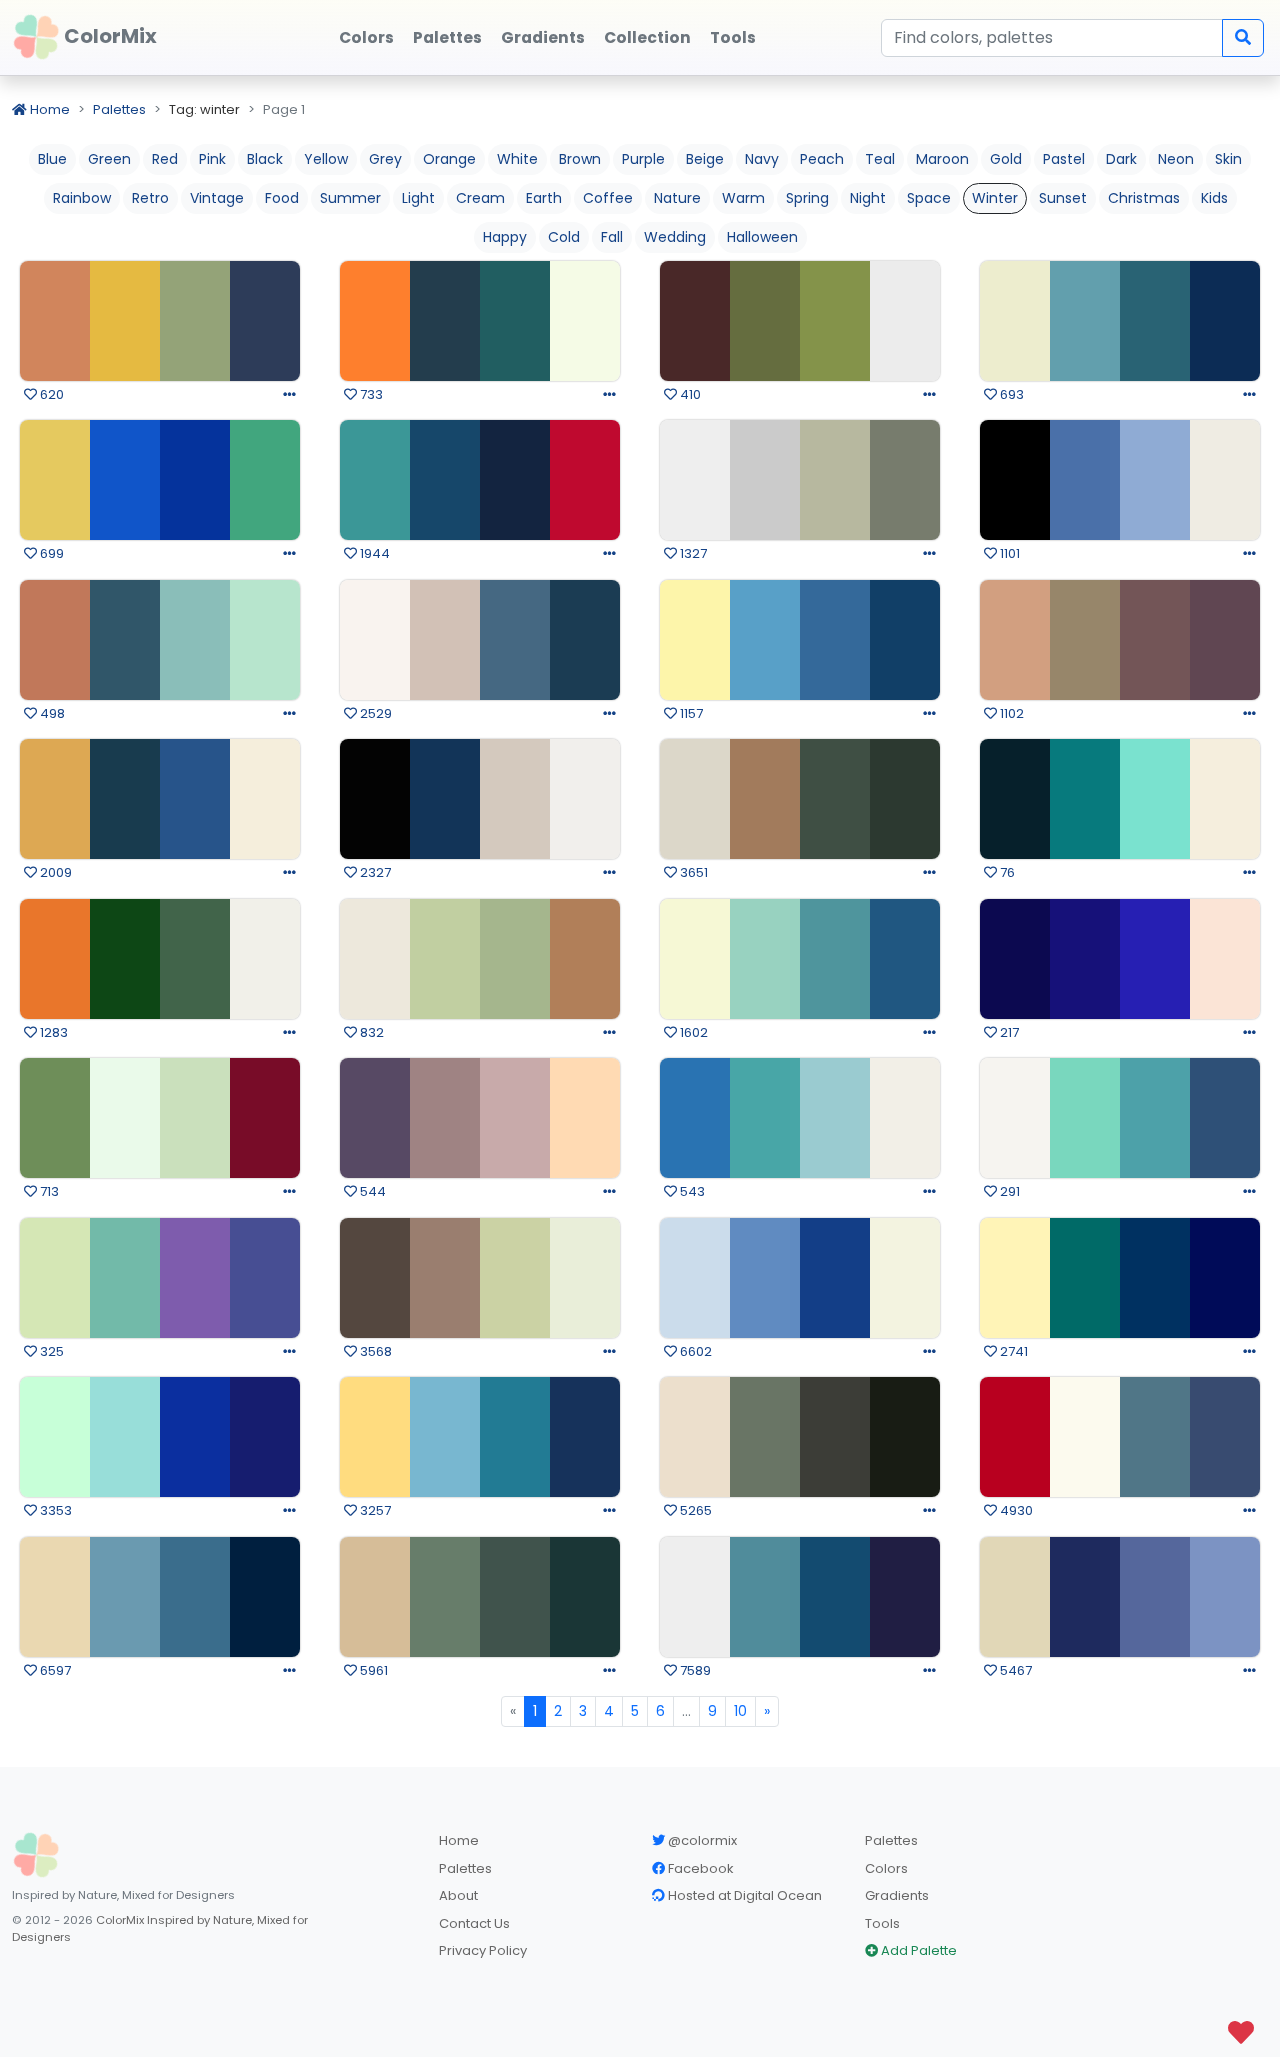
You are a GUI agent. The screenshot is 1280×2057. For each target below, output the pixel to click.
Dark (1121, 159)
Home (48, 109)
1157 (690, 713)
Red (165, 159)
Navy (762, 159)
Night (868, 198)
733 (370, 394)
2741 (1012, 1351)
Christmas (1144, 198)
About (458, 1895)
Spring (807, 198)
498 (51, 713)
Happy (505, 237)
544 (371, 1191)
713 (48, 1191)
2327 (374, 872)
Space (929, 198)
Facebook (699, 1868)
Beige (705, 159)
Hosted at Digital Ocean (743, 1895)
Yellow (326, 159)
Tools (882, 1923)
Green (109, 159)
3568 (374, 1351)
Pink (212, 159)
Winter (995, 198)
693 (1010, 394)
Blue (52, 159)
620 (50, 394)
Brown (580, 159)
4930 (1015, 1510)
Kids (1214, 198)
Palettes (119, 109)
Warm (743, 198)
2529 (374, 713)
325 (50, 1351)
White (517, 159)
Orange (449, 159)
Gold (1006, 159)
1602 (692, 1032)
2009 (54, 872)
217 (1008, 1032)
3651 (692, 872)
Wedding (675, 237)
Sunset (1063, 198)
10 (740, 1711)
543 (691, 1191)
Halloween (762, 237)
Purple (643, 159)
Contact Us (474, 1923)
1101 (1008, 553)
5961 (372, 1670)
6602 (694, 1351)
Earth (544, 198)
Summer (350, 198)
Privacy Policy (483, 1950)
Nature (677, 198)
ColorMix (108, 36)
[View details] (289, 395)
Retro (150, 198)
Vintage (217, 198)
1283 (52, 1032)
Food (282, 198)
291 (1008, 1191)
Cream (480, 198)
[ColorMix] (36, 1855)
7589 (694, 1670)
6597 (54, 1670)
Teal (880, 159)
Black (265, 159)
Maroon (942, 159)
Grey (385, 159)
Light (418, 198)
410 (689, 394)
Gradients (897, 1895)
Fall (612, 237)
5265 (694, 1510)
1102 (1010, 713)
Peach (822, 159)
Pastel (1064, 159)
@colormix (701, 1840)
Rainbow (82, 198)
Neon (1176, 159)
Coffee (608, 198)
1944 (373, 553)
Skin (1228, 159)
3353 (54, 1510)
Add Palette (917, 1950)
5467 (1014, 1670)
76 (1006, 872)
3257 (374, 1510)
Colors (886, 1868)
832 (370, 1032)
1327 (692, 553)
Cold (564, 237)
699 (50, 553)
